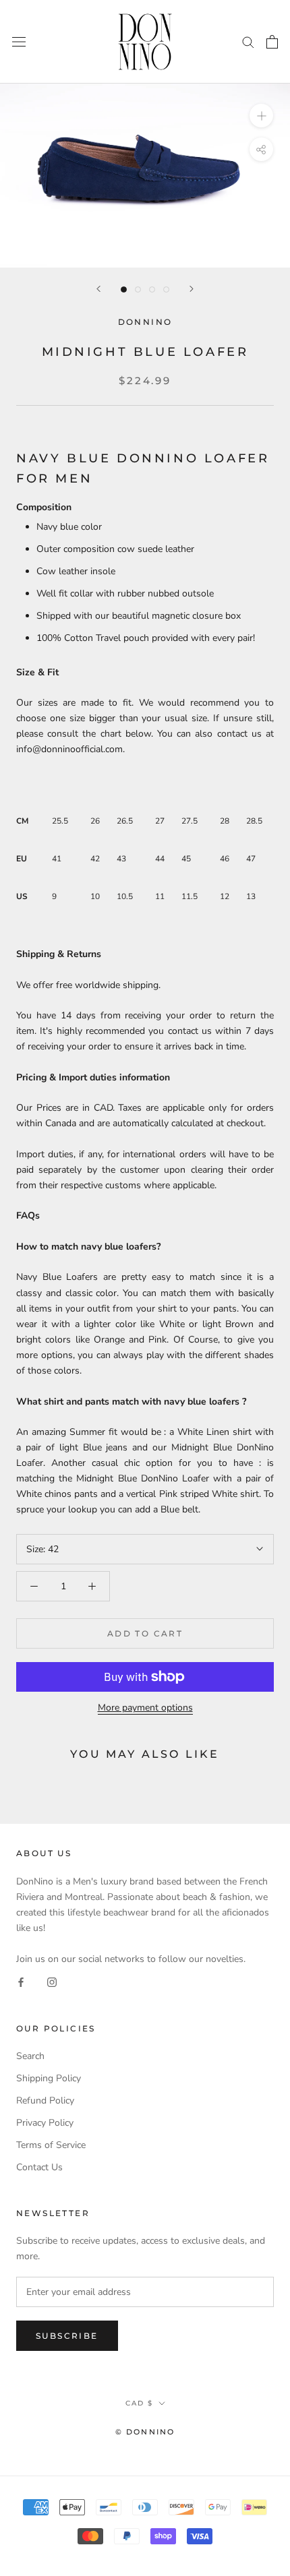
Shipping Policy (49, 2078)
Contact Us (39, 2167)
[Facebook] (21, 1982)
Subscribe (67, 2336)
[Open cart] (272, 42)
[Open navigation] (19, 42)
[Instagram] (52, 1982)
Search (30, 2056)
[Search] (248, 41)
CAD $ (139, 2403)
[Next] (192, 289)
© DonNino (145, 2432)
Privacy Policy (45, 2123)
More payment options (145, 1708)
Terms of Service (51, 2145)
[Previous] (98, 289)
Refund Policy (45, 2100)
